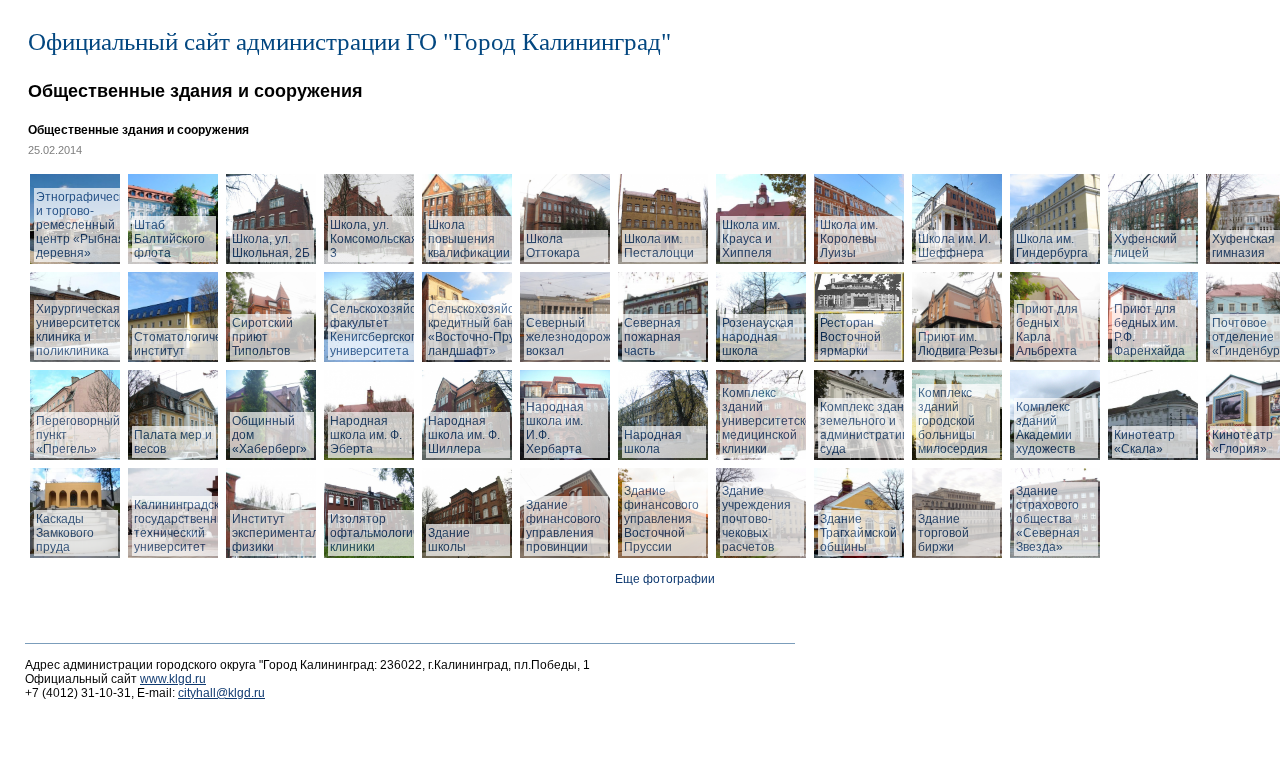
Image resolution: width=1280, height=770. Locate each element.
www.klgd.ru (173, 679)
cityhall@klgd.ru (221, 693)
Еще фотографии (665, 579)
